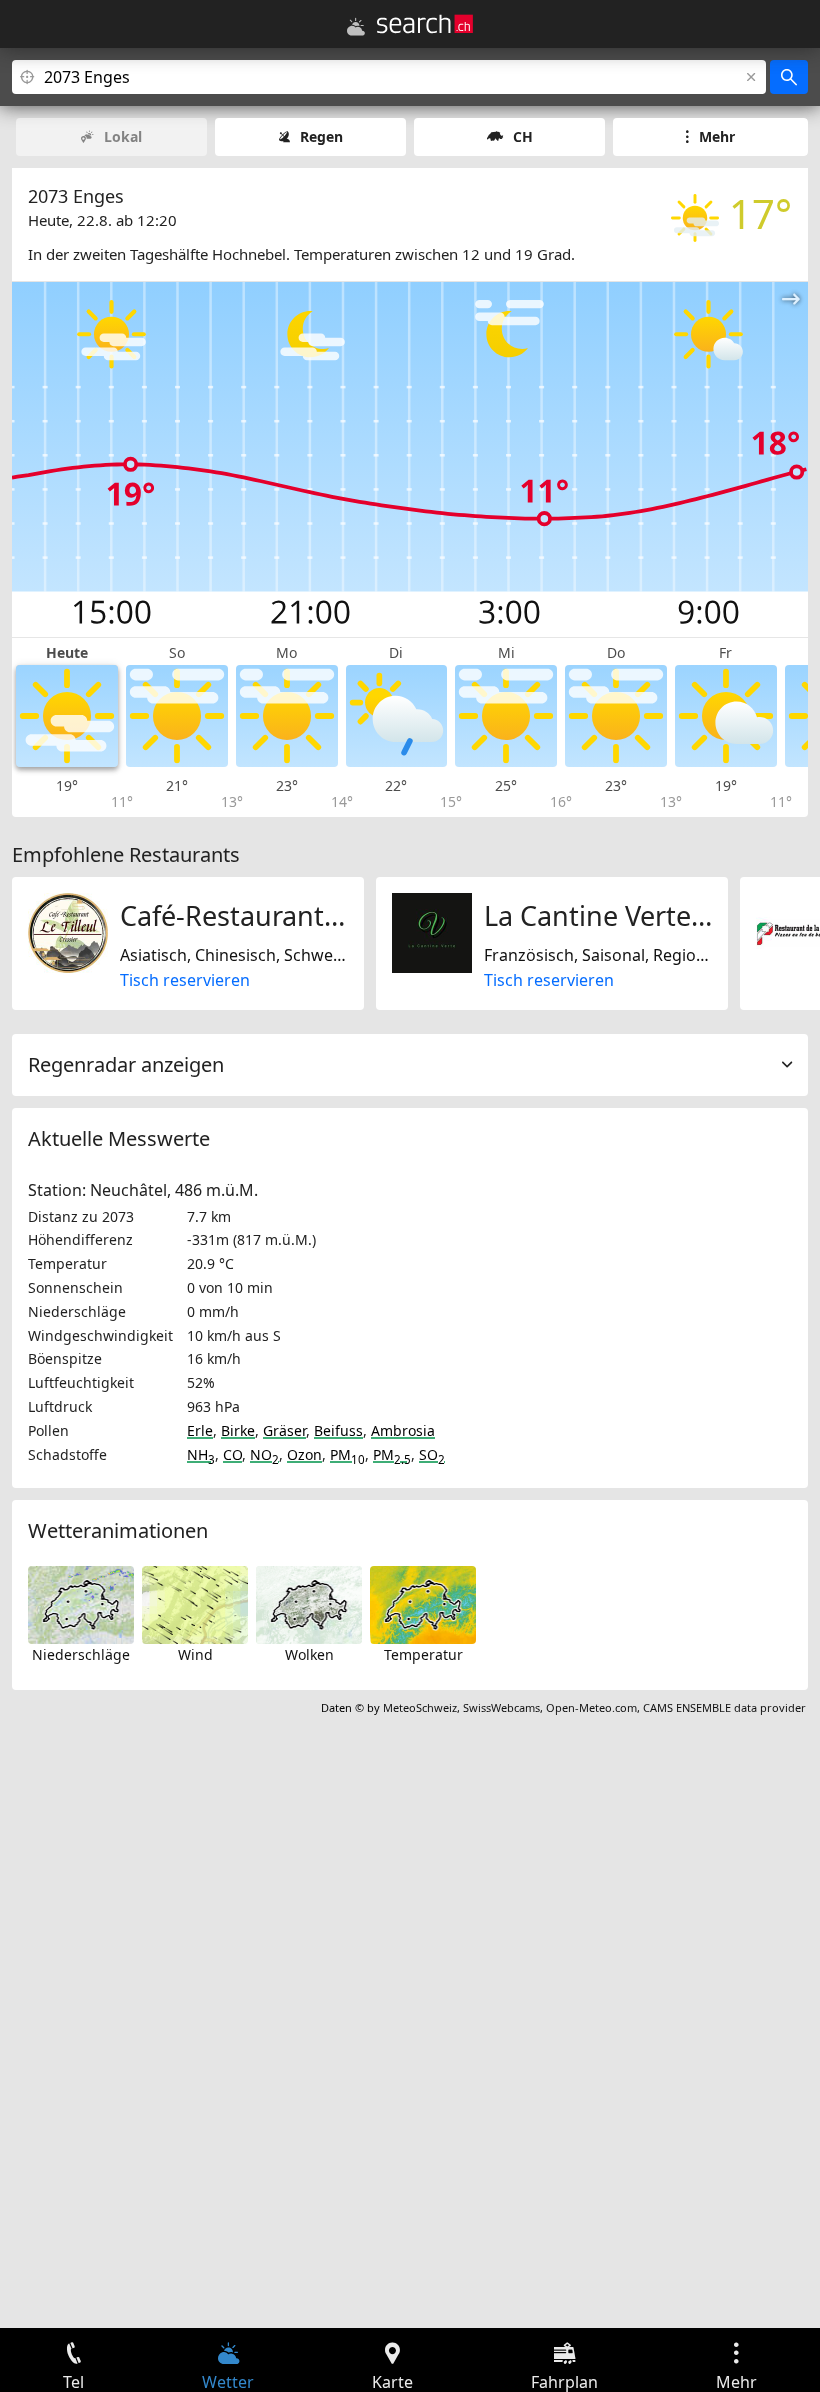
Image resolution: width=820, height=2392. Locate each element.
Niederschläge (81, 1654)
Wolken (309, 1654)
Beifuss (338, 1430)
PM (347, 1454)
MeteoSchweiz (420, 1707)
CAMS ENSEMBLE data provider (724, 1707)
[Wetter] (356, 27)
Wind (195, 1654)
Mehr (717, 136)
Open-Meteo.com (591, 1707)
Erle (200, 1430)
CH (523, 136)
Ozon (304, 1454)
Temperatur (423, 1654)
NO (264, 1454)
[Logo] (425, 24)
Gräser (284, 1430)
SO (432, 1454)
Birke (238, 1430)
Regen (321, 136)
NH (201, 1454)
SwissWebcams (501, 1707)
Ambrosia (403, 1430)
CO (232, 1454)
